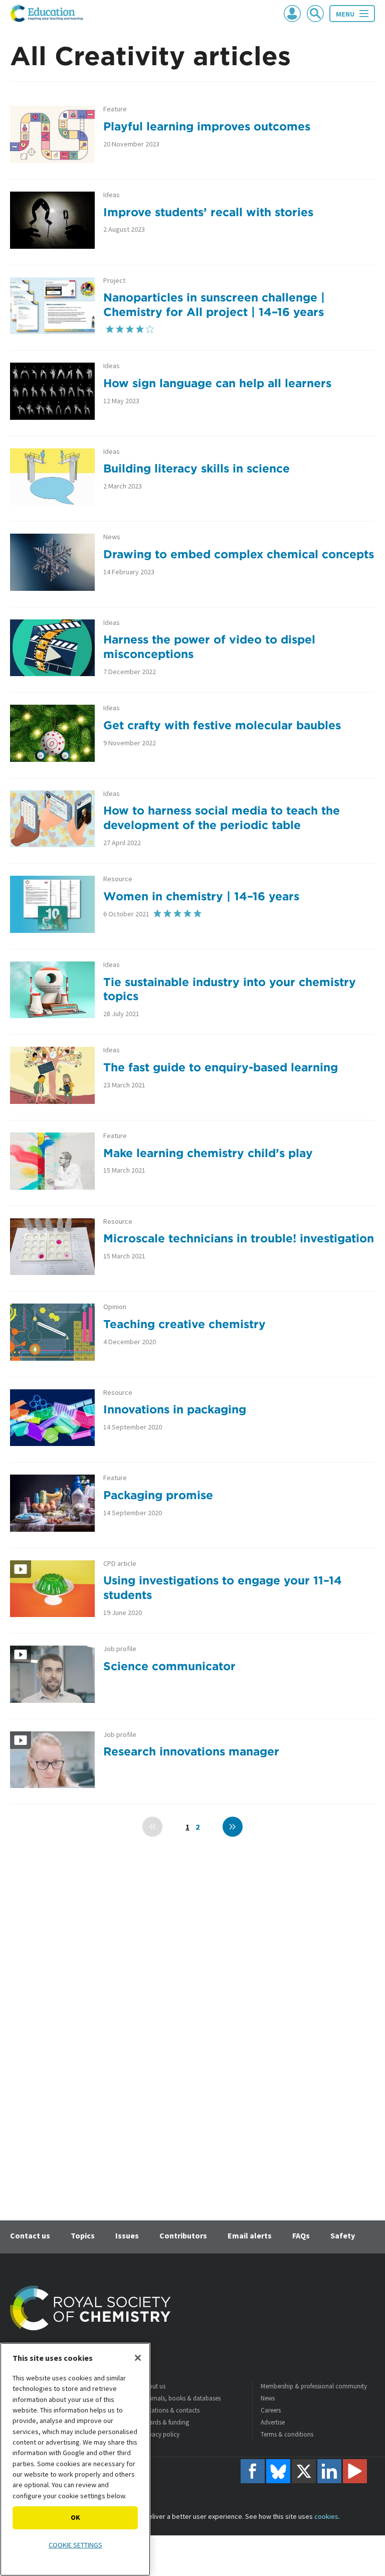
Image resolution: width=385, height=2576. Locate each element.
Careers (271, 2410)
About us (153, 2386)
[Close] (138, 2358)
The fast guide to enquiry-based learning (221, 1067)
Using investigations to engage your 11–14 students (223, 1587)
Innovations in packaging (175, 1409)
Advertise (273, 2422)
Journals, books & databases (181, 2398)
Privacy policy (160, 2434)
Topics (83, 2235)
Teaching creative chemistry (184, 1324)
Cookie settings (75, 2545)
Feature (115, 109)
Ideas (112, 195)
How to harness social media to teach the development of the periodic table (222, 818)
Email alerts (250, 2235)
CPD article (120, 1564)
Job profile (120, 1649)
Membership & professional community (314, 2386)
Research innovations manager (191, 1751)
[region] (75, 2459)
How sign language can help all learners (217, 383)
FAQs (301, 2235)
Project (114, 281)
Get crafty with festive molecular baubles (222, 725)
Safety (343, 2235)
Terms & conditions (287, 2434)
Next (233, 1827)
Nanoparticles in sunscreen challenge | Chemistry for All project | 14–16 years (214, 304)
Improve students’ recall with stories (208, 212)
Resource (118, 879)
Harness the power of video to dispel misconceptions (209, 647)
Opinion (115, 1307)
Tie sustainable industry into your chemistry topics (230, 989)
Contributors (183, 2235)
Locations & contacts (170, 2410)
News (112, 537)
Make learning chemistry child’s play (208, 1153)
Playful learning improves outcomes (207, 126)
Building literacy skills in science (197, 468)
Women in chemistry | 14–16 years (201, 896)
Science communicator (169, 1666)
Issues (127, 2235)
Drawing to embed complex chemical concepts (239, 554)
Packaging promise (158, 1495)
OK (75, 2517)
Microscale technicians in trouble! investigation (239, 1238)
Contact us (30, 2235)
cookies (326, 2516)
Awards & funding (165, 2422)
